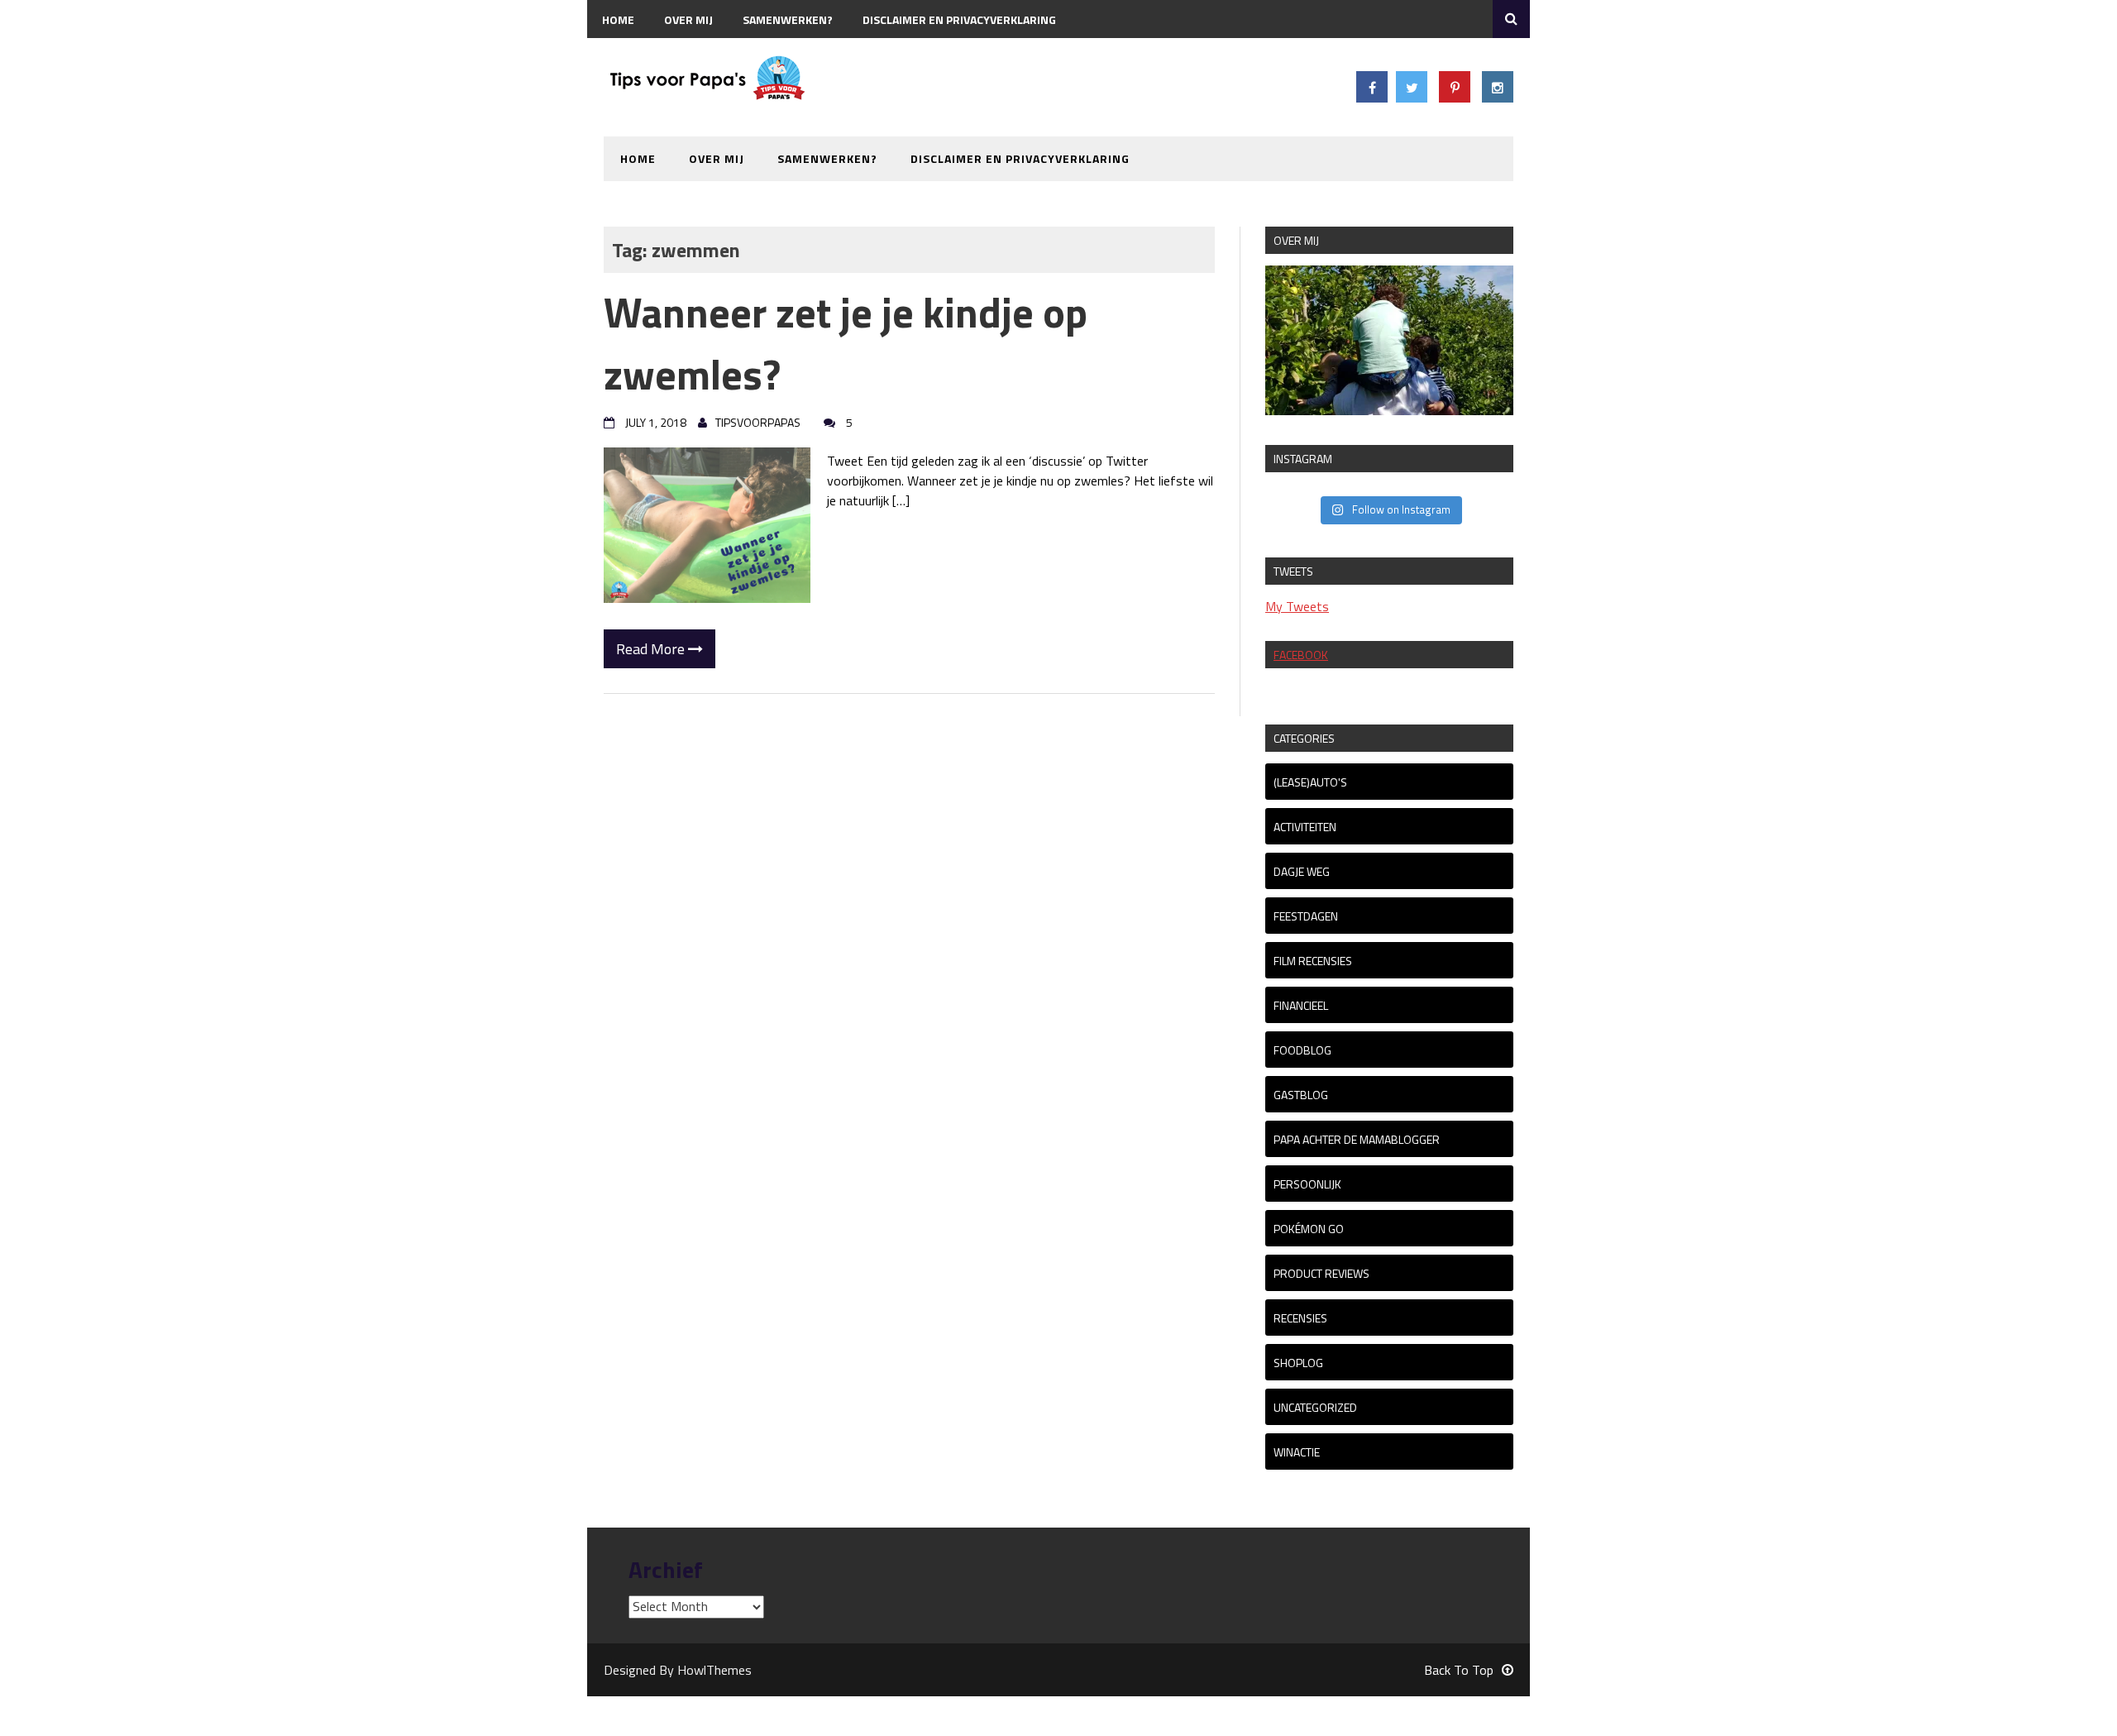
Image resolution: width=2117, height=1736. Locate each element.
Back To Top (1459, 1670)
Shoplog (1298, 1363)
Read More (652, 649)
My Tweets (1297, 606)
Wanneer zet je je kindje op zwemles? (846, 343)
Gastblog (1301, 1095)
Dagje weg (1302, 871)
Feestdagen (1306, 916)
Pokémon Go (1309, 1229)
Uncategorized (1315, 1407)
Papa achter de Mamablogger (1357, 1139)
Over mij (688, 19)
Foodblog (1302, 1050)
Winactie (1297, 1452)
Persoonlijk (1307, 1184)
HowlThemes (714, 1670)
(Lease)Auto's (1310, 782)
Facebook (1301, 655)
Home (618, 19)
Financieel (1301, 1005)
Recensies (1300, 1318)
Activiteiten (1305, 827)
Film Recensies (1313, 961)
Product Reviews (1321, 1273)
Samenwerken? (788, 19)
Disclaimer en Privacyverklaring (959, 19)
